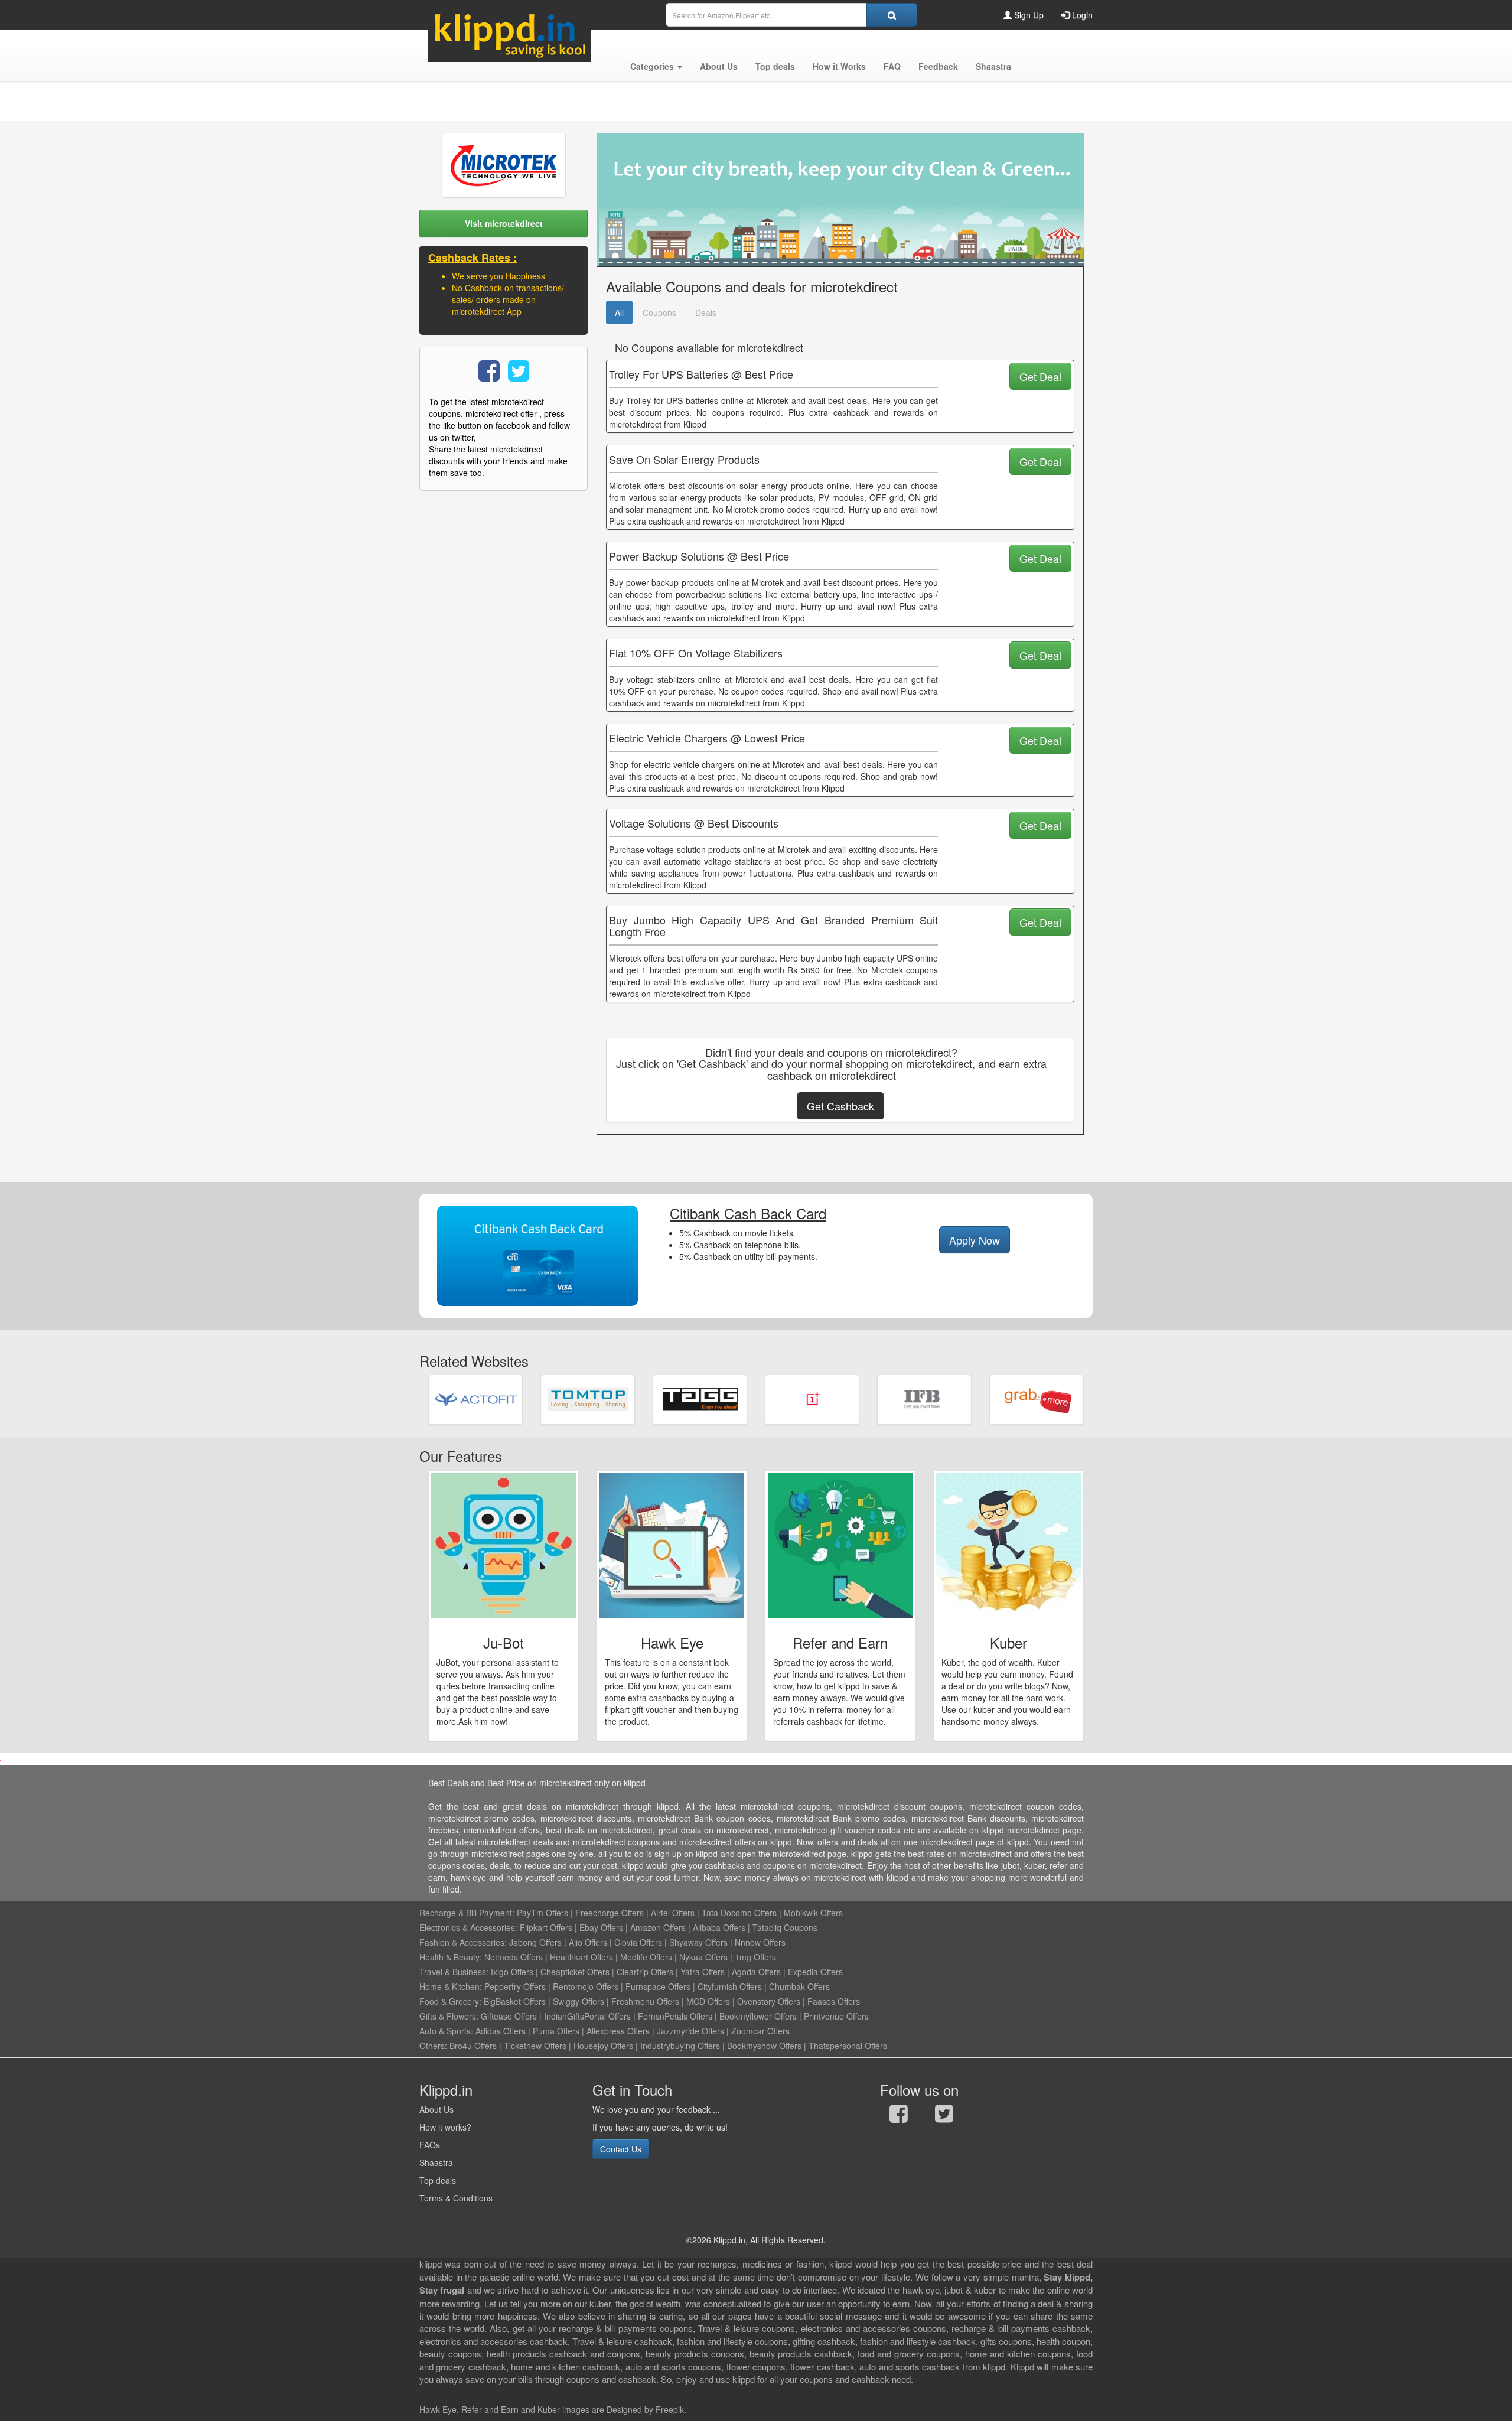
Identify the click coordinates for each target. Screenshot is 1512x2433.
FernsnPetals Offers (675, 2016)
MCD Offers (708, 2001)
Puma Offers (556, 2031)
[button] (656, 66)
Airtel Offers (673, 1913)
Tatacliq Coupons (785, 1927)
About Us (436, 2109)
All (619, 312)
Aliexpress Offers (618, 2031)
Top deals (438, 2180)
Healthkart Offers (581, 1957)
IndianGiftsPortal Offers (587, 2016)
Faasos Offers (834, 2001)
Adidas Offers (501, 2031)
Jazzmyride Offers (690, 2031)
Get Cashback (840, 1106)
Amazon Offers (658, 1927)
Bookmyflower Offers (758, 2016)
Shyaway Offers (698, 1942)
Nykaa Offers (703, 1957)
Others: (434, 2046)
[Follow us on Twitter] (944, 2116)
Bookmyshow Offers (764, 2046)
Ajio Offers (588, 1942)
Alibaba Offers (719, 1927)
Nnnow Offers (760, 1942)
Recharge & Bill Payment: (467, 1913)
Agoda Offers (756, 1972)
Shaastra (436, 2162)
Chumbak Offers (799, 1986)
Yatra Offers (703, 1972)
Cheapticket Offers (575, 1972)
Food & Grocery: (450, 2001)
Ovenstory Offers (769, 2001)
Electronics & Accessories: (468, 1927)
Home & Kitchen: (451, 1986)
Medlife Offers (646, 1957)
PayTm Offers (542, 1913)
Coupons (659, 312)
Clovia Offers (638, 1942)
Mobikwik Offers (813, 1913)
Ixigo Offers (512, 1972)
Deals (706, 312)
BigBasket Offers (515, 2001)
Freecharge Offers (610, 1913)
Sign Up (1028, 15)
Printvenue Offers (836, 2016)
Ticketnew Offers (535, 2046)
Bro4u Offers (473, 2046)
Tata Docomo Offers (739, 1913)
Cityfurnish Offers (730, 1986)
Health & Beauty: (451, 1957)
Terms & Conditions (456, 2198)
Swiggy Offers (579, 2001)
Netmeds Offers (514, 1957)
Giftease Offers (509, 2016)
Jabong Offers (535, 1942)
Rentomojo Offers (586, 1986)
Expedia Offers (815, 1972)
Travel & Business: (455, 1972)
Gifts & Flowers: (449, 2016)
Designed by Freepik (645, 2409)
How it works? (445, 2127)
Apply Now (975, 1240)
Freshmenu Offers (645, 2001)
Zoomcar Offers (760, 2031)
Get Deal (1040, 376)
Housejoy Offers (603, 2046)
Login (1081, 15)
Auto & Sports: (447, 2031)
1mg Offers (755, 1957)
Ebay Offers (601, 1927)
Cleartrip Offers (645, 1972)
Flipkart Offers (546, 1927)
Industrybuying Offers (680, 2046)
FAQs (430, 2145)
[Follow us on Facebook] (899, 2116)
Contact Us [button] (621, 2149)
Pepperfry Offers (515, 1986)
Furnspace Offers (658, 1986)
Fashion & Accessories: (463, 1942)
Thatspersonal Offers (848, 2046)
